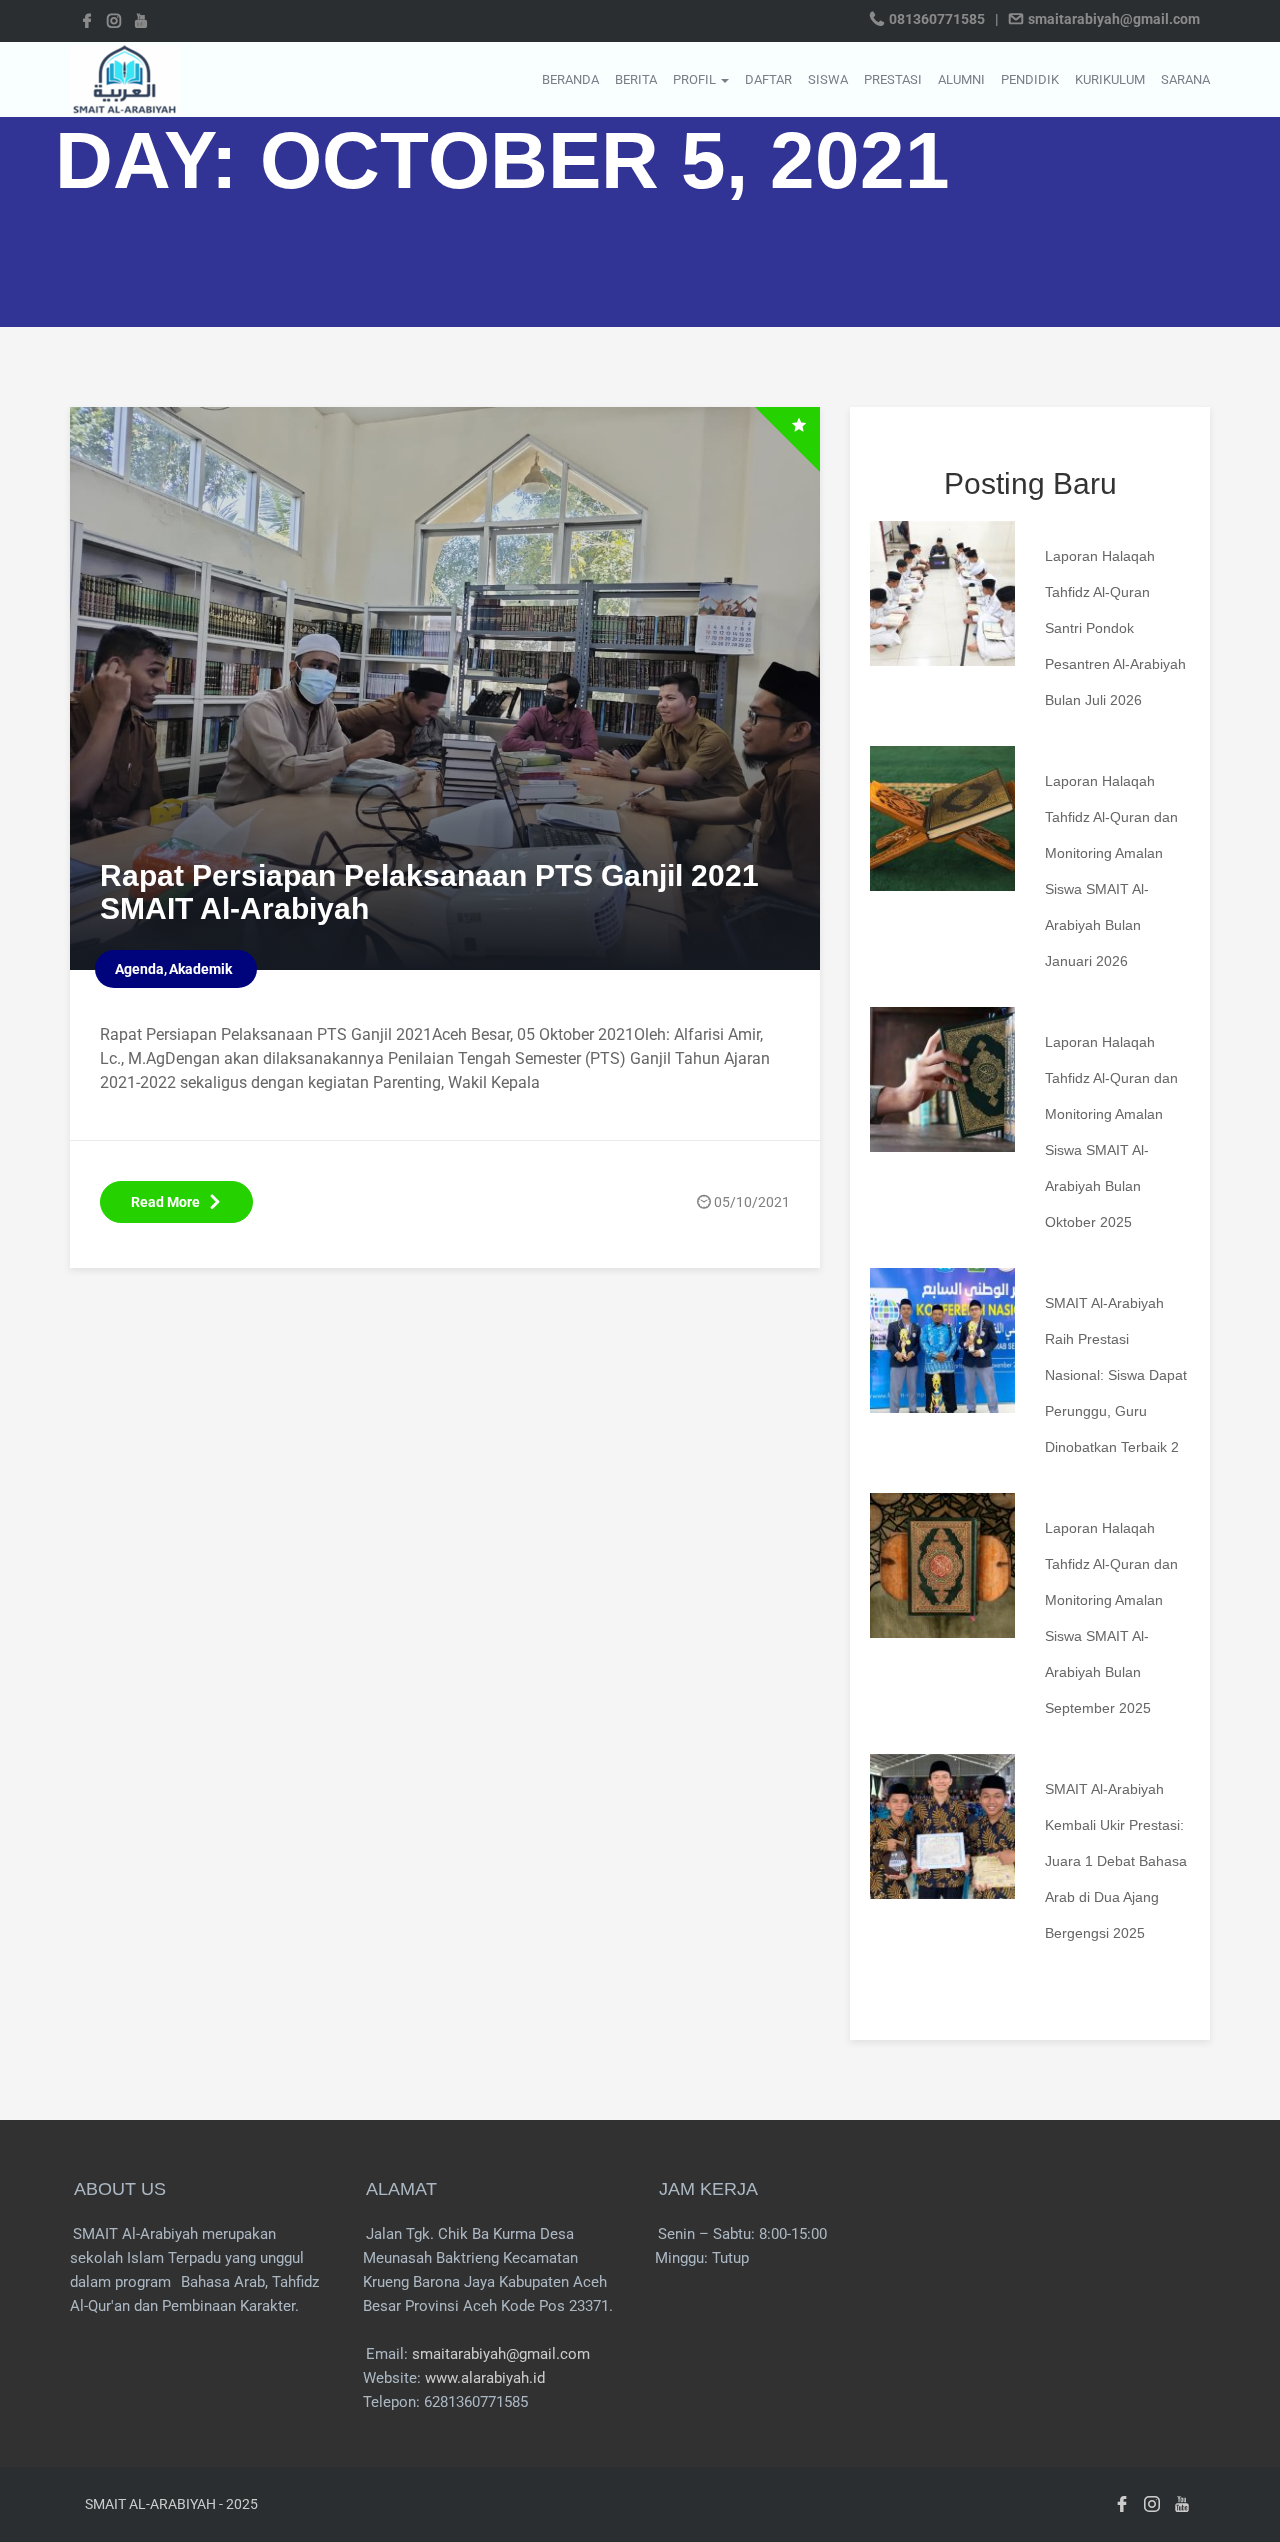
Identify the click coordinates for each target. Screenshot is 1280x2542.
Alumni (961, 79)
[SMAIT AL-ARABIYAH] (125, 78)
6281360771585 (476, 2402)
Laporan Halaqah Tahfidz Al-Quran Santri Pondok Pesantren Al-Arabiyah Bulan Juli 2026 (1115, 628)
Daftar (768, 79)
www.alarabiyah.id (485, 2378)
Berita (636, 79)
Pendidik (1030, 79)
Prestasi (893, 79)
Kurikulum (1110, 79)
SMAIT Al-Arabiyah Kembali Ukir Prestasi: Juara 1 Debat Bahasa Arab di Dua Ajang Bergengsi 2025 (1116, 1861)
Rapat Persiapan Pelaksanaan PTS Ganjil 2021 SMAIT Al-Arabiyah (429, 892)
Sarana (1185, 79)
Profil (696, 79)
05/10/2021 (752, 1202)
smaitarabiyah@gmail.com (1112, 19)
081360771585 (937, 19)
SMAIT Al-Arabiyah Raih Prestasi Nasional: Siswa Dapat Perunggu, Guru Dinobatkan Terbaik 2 (1116, 1375)
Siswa (828, 79)
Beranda (570, 79)
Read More (165, 1202)
